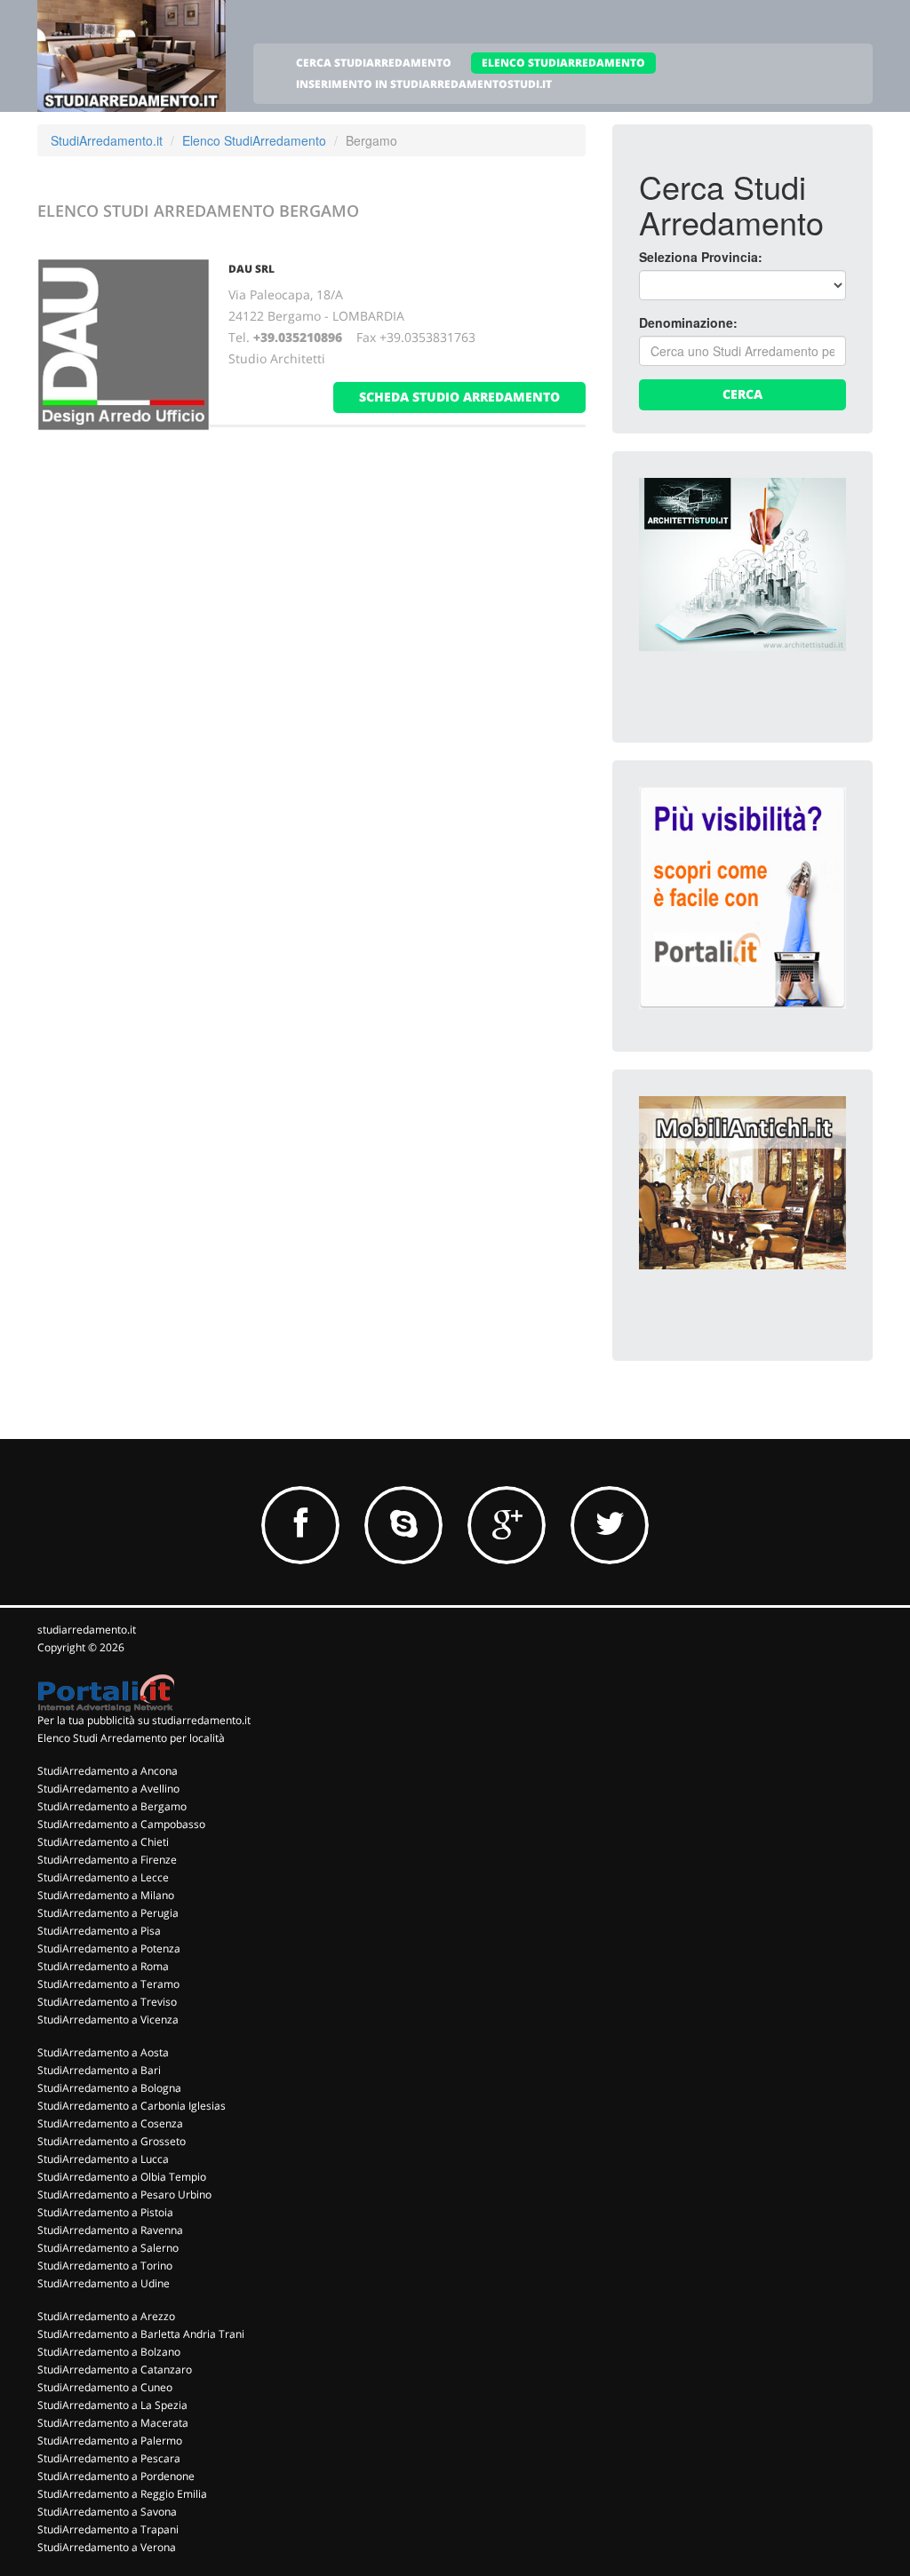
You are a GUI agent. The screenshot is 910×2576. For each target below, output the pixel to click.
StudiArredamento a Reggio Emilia (122, 2494)
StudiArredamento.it (107, 140)
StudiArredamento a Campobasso (121, 1824)
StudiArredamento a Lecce (103, 1877)
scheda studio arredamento (459, 397)
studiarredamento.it (87, 1630)
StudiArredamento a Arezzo (106, 2316)
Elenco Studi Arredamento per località (131, 1738)
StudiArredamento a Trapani (108, 2529)
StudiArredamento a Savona (107, 2512)
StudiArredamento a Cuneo (105, 2387)
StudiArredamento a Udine (104, 2283)
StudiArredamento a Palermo (110, 2441)
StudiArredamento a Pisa (99, 1931)
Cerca (742, 394)
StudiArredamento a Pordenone (116, 2476)
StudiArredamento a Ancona (108, 1771)
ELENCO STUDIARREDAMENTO (563, 63)
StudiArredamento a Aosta (103, 2052)
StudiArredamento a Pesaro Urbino (124, 2194)
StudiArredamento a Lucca (103, 2159)
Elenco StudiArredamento (254, 140)
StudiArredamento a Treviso (107, 2002)
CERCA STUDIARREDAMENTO (374, 63)
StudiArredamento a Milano (106, 1895)
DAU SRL (251, 269)
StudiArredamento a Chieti (103, 1842)
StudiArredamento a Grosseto (112, 2141)
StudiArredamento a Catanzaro (115, 2369)
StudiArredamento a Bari (99, 2070)
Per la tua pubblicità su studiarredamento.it (144, 1720)
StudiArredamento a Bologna (109, 2088)
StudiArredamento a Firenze (107, 1860)
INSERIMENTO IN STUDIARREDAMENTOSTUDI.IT (424, 84)
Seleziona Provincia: (701, 257)
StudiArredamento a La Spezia (112, 2405)
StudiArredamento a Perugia (108, 1913)
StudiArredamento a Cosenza (110, 2123)
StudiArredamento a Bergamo (112, 1806)
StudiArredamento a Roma (103, 1966)
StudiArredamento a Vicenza (108, 2019)
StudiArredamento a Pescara (109, 2458)
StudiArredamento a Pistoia (105, 2212)
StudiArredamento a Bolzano (109, 2352)
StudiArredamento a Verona (107, 2547)
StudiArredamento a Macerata (113, 2423)
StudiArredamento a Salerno (108, 2248)
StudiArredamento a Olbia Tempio (122, 2177)
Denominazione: (688, 322)
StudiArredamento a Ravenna (110, 2230)
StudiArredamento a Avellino (108, 1789)
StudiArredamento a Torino (105, 2266)
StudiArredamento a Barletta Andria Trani (141, 2334)
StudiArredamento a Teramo (108, 1984)
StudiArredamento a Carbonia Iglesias (132, 2106)
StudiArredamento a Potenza (109, 1948)
